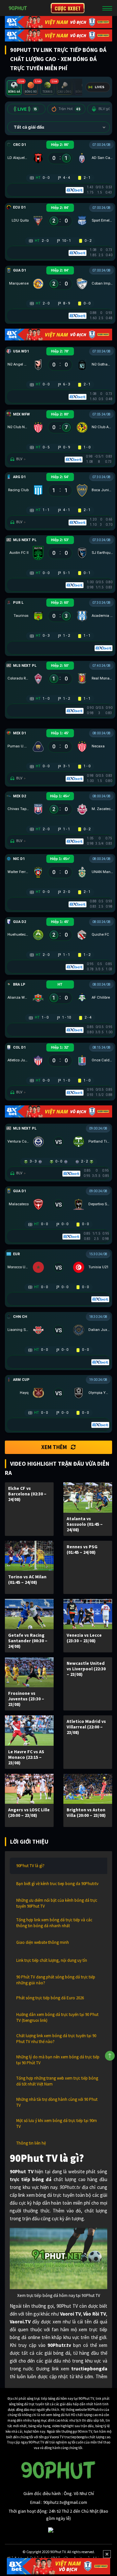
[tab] (14, 88)
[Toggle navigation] (107, 8)
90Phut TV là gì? (30, 1866)
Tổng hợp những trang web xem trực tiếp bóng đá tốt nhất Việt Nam (57, 2081)
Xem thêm (54, 1447)
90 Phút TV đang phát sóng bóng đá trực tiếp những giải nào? (56, 1980)
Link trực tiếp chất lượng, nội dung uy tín (52, 1960)
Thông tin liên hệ (31, 2143)
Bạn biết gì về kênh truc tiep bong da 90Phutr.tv (57, 1884)
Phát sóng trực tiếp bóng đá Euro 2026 (50, 1998)
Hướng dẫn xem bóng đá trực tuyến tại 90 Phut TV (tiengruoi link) (57, 2017)
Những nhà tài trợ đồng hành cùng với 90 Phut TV (57, 2102)
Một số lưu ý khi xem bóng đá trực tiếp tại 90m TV (57, 2123)
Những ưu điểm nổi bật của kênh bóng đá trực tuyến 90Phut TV (57, 1903)
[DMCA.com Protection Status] (58, 2530)
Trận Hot (69, 109)
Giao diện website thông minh (43, 1942)
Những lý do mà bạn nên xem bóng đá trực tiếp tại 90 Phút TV (58, 2060)
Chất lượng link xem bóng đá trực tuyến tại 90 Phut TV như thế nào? (56, 2039)
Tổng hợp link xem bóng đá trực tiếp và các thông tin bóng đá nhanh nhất (54, 1923)
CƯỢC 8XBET (68, 8)
